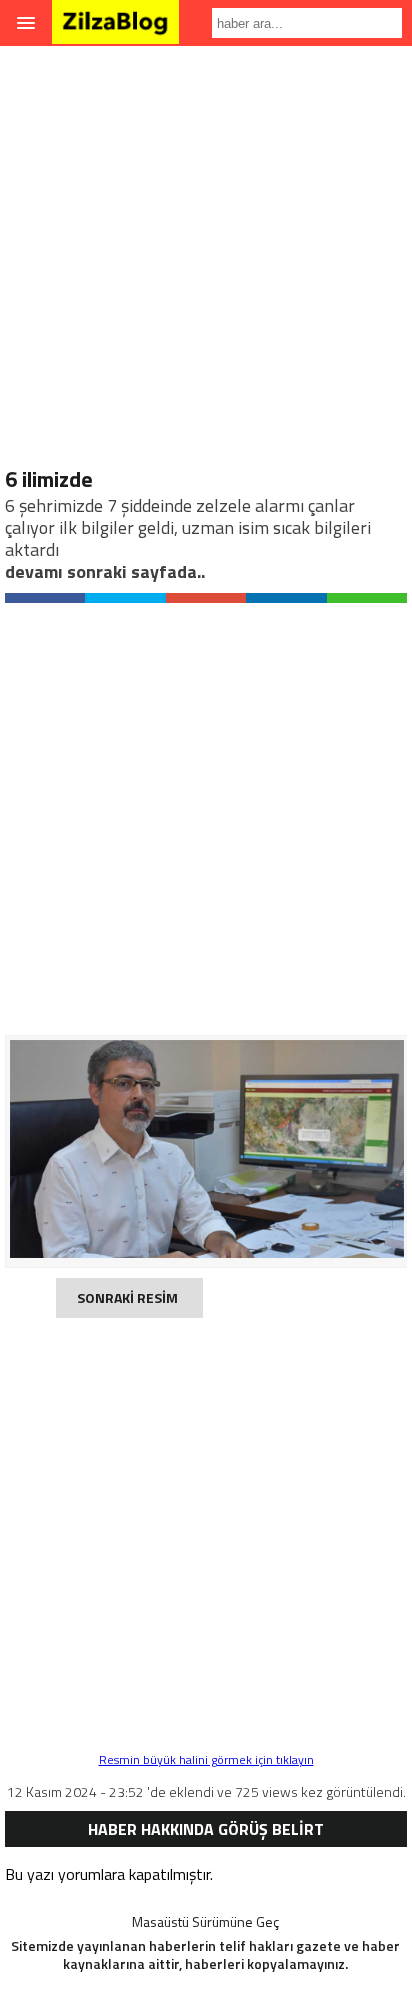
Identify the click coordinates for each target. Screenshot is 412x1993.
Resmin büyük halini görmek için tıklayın (206, 1759)
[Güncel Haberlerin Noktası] (115, 30)
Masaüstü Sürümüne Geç (205, 1921)
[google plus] (206, 598)
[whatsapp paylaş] (367, 598)
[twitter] (125, 598)
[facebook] (45, 598)
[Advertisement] (206, 260)
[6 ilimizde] (207, 1252)
